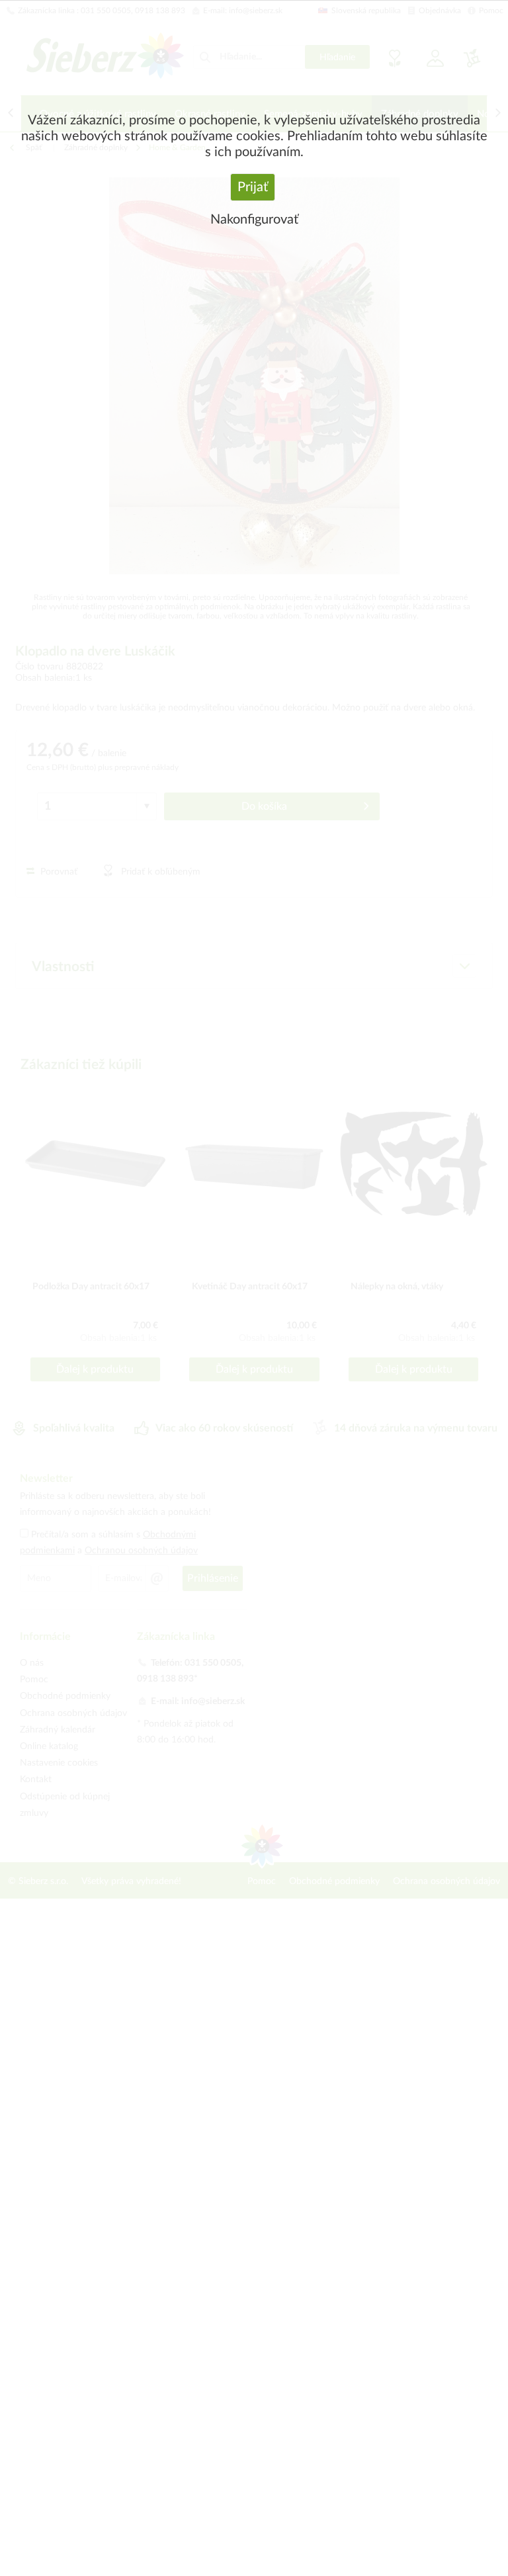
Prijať (253, 187)
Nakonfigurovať (254, 220)
